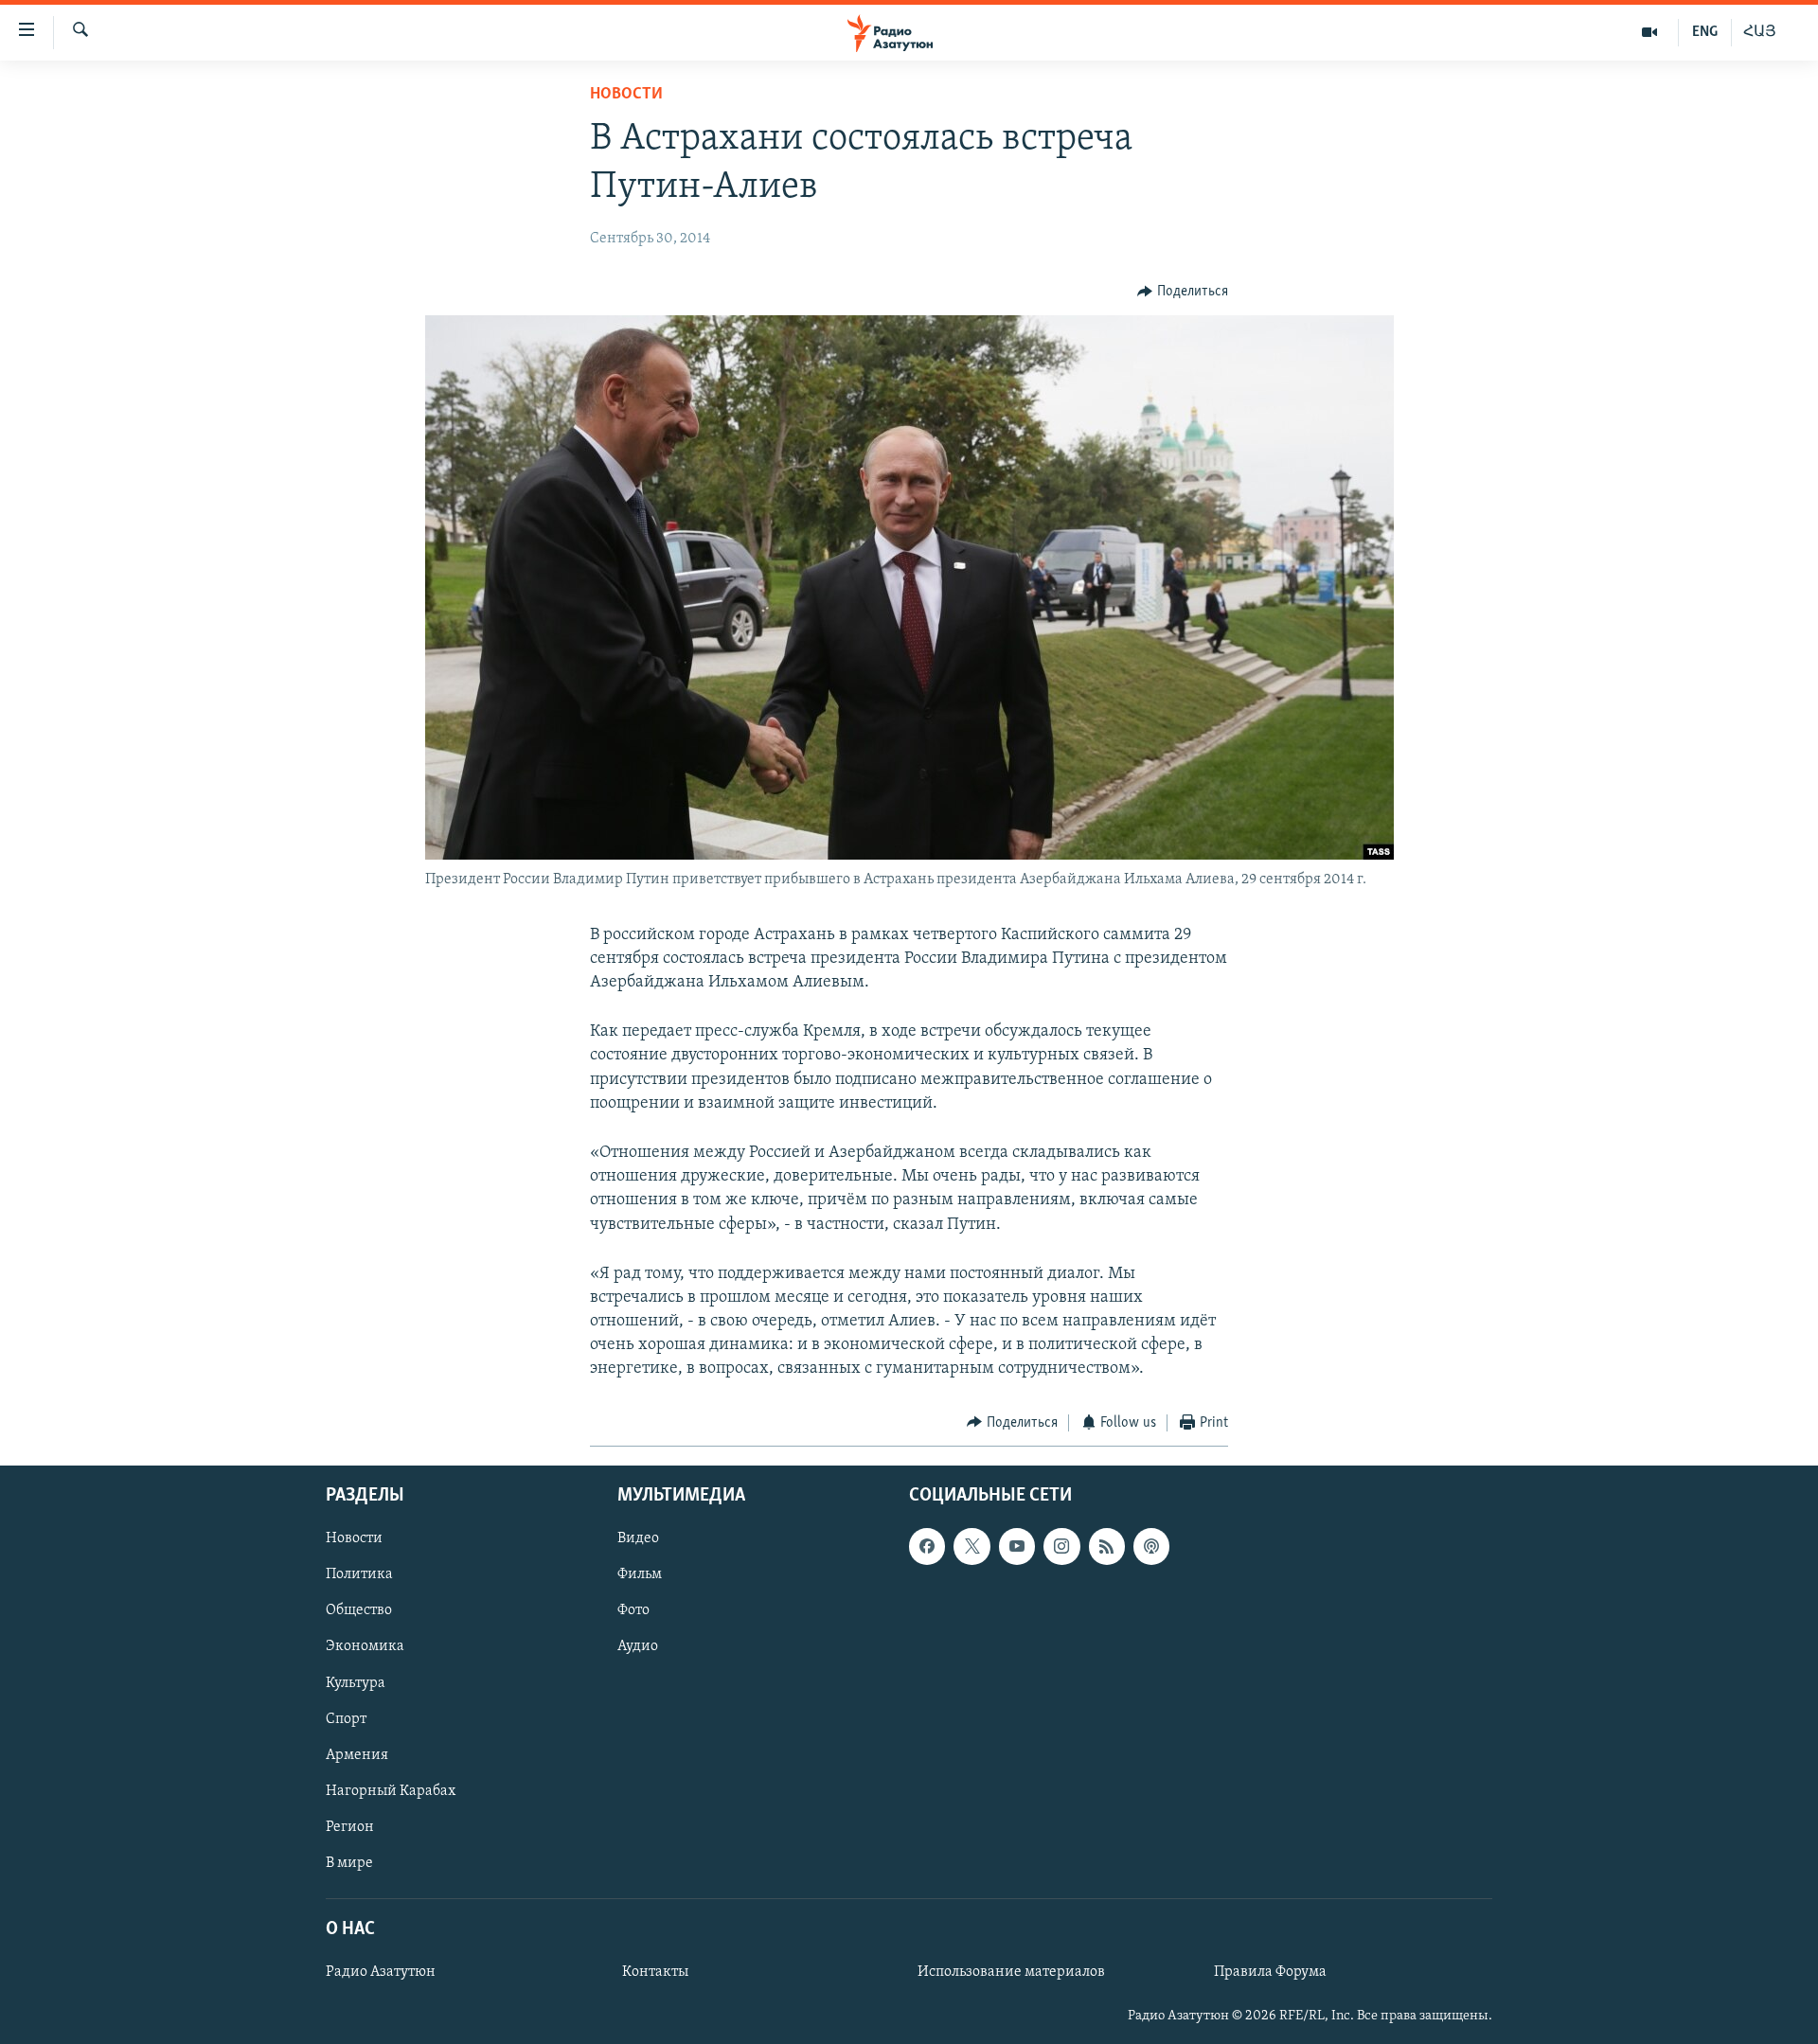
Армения (357, 1755)
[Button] (1183, 292)
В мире (349, 1863)
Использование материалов (1011, 1972)
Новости (626, 95)
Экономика (365, 1647)
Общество (359, 1611)
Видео (638, 1538)
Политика (359, 1575)
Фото (633, 1611)
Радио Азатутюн (381, 1972)
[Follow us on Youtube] (1017, 1546)
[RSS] (1107, 1546)
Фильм (640, 1575)
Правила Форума (1270, 1972)
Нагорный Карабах (391, 1791)
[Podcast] (1151, 1546)
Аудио (638, 1647)
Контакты (655, 1972)
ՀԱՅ (1760, 32)
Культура (356, 1683)
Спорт (346, 1719)
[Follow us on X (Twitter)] (971, 1546)
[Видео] (1650, 32)
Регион (350, 1827)
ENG (1705, 32)
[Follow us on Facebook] (927, 1546)
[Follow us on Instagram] (1061, 1546)
